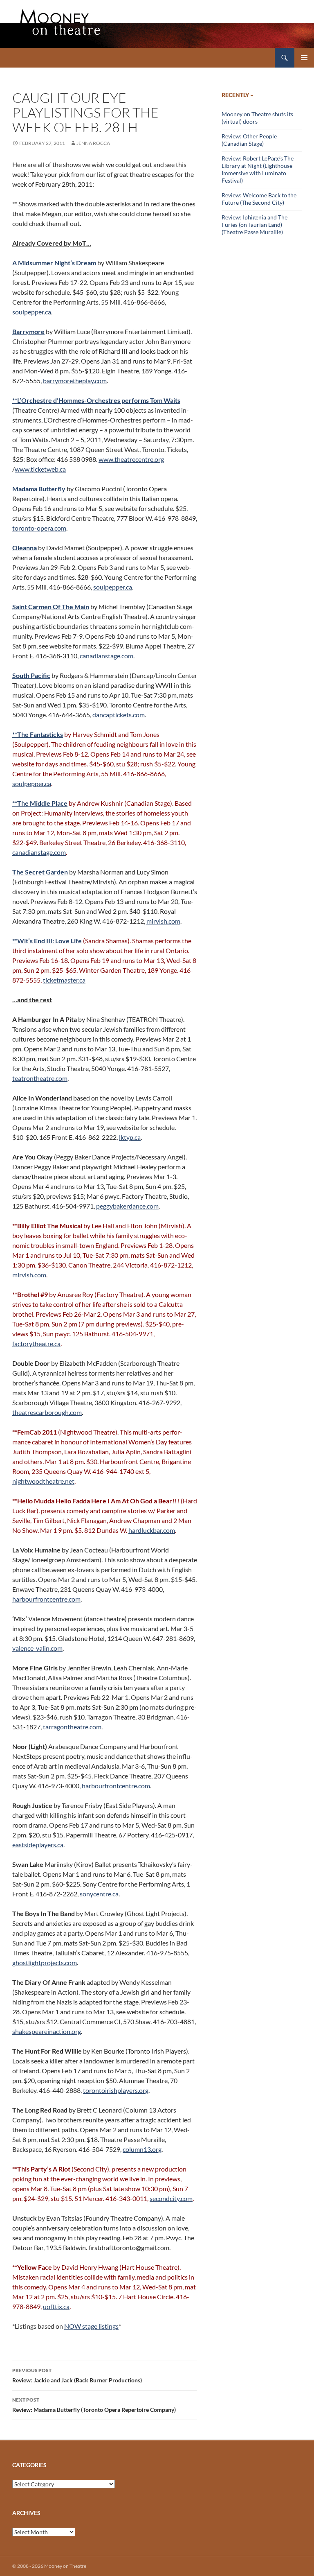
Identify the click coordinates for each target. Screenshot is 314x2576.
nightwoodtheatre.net (43, 1481)
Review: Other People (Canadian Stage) (249, 140)
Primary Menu (304, 58)
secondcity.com (171, 2198)
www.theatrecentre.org (131, 459)
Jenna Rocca (93, 143)
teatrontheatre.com (40, 1078)
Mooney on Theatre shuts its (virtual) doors (257, 118)
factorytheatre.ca (36, 1343)
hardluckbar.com (152, 1530)
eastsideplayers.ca (38, 1845)
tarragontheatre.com (72, 1727)
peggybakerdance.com (127, 1206)
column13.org (142, 2149)
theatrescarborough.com (47, 1412)
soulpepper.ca (32, 312)
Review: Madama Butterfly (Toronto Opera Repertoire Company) (94, 2405)
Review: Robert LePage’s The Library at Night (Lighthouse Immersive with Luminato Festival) (258, 169)
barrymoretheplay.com (75, 381)
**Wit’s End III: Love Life (47, 941)
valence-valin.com (37, 1648)
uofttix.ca (56, 2306)
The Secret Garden (40, 872)
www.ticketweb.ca (40, 469)
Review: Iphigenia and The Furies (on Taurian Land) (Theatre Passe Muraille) (255, 225)
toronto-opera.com (39, 528)
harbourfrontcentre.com (46, 1599)
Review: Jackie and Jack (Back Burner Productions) (77, 2375)
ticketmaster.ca (64, 980)
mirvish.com (163, 921)
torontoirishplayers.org (116, 2090)
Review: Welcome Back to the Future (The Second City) (259, 199)
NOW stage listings (91, 2326)
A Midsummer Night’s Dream (54, 263)
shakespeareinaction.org (47, 2031)
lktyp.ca (130, 1137)
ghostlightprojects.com (45, 1963)
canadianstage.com (107, 656)
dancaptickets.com (119, 715)
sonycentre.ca (99, 1894)
